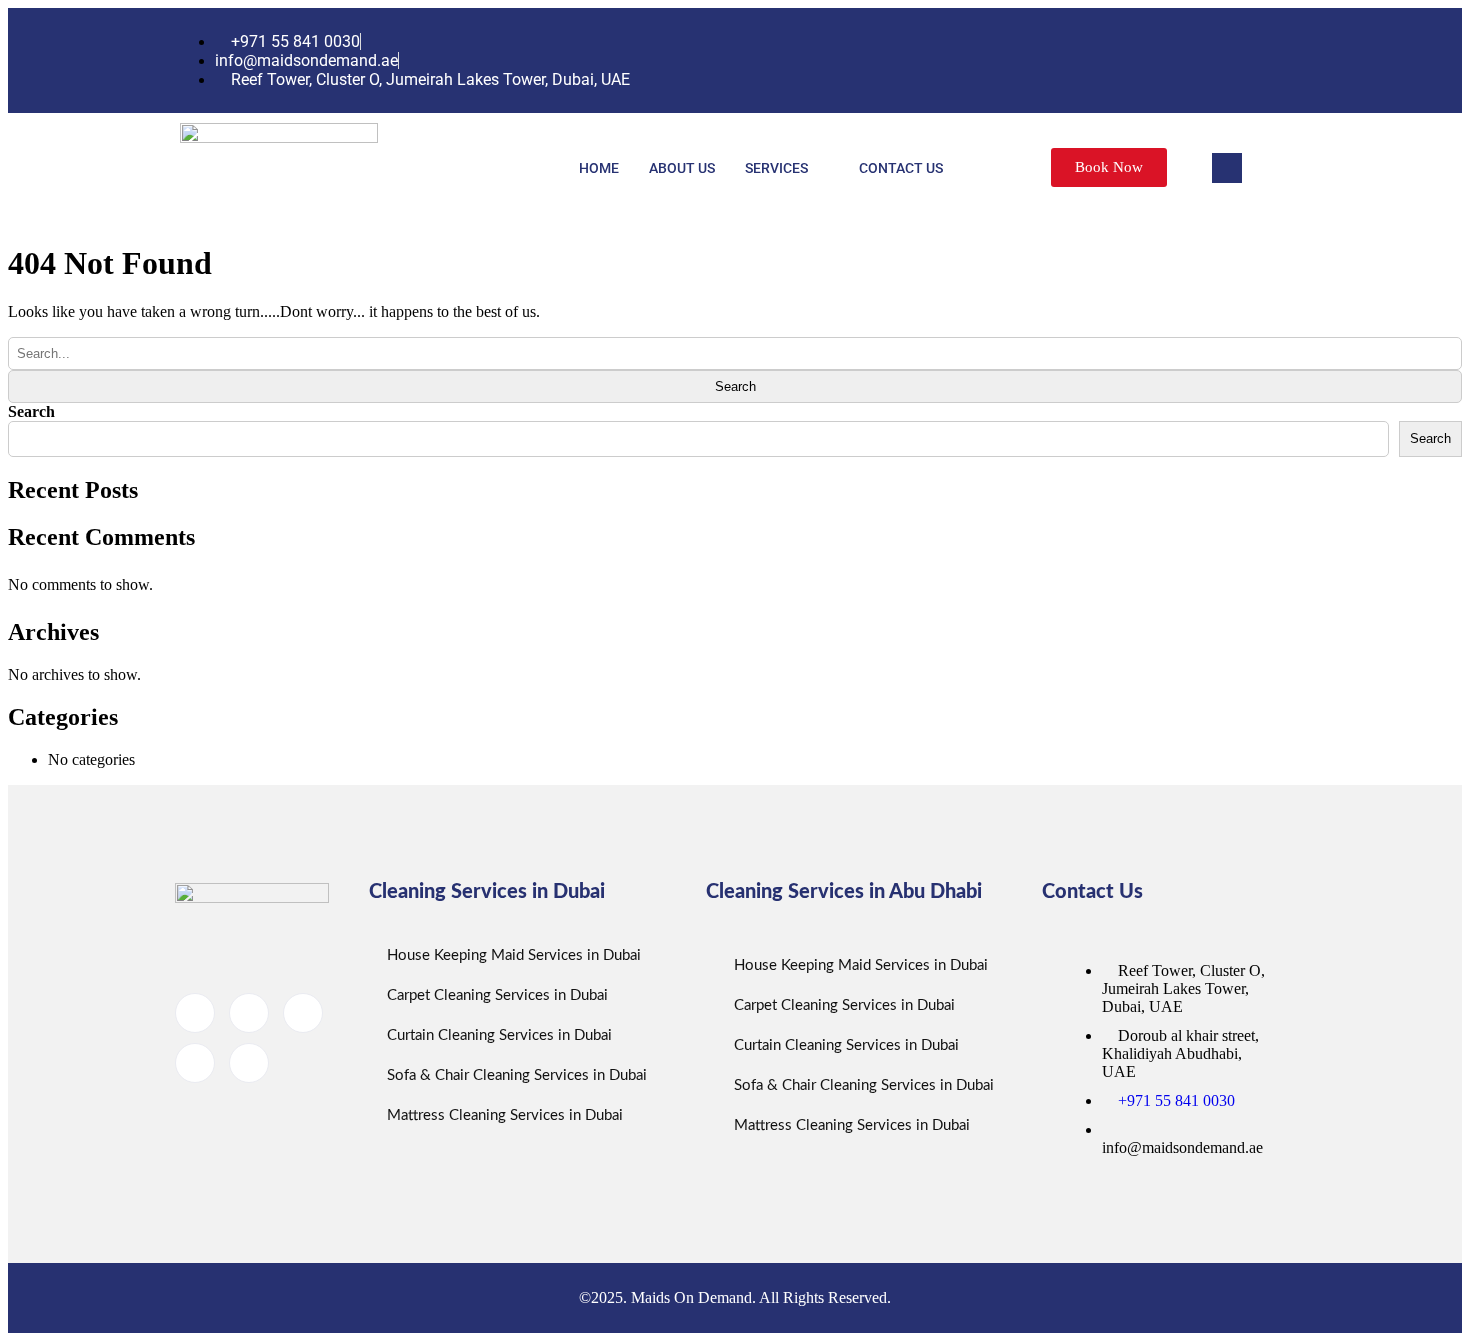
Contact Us (901, 168)
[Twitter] (1154, 61)
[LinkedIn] (1194, 61)
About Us (682, 168)
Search (31, 411)
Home (599, 168)
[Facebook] (1114, 61)
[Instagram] (1274, 61)
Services (776, 168)
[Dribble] (1234, 61)
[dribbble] (195, 1063)
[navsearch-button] (1227, 168)
